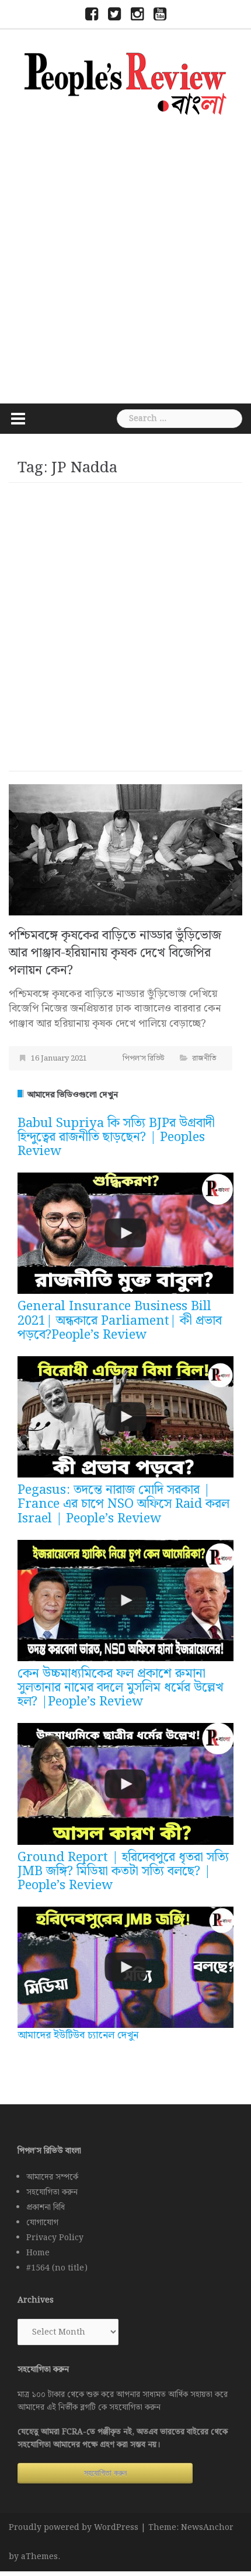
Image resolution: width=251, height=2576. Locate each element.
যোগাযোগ (42, 2223)
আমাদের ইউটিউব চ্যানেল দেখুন (78, 2035)
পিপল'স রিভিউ (144, 1059)
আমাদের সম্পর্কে (52, 2177)
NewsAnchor (207, 2528)
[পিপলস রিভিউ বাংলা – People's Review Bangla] (125, 82)
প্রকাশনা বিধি (46, 2208)
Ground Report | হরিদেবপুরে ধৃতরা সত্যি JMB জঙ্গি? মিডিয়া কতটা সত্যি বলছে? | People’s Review (123, 1871)
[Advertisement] (125, 258)
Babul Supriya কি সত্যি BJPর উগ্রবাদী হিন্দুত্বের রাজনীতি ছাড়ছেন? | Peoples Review (116, 1137)
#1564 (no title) (57, 2268)
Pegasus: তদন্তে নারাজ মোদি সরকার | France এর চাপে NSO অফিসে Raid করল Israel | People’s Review (123, 1504)
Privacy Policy (55, 2238)
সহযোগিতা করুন (52, 2192)
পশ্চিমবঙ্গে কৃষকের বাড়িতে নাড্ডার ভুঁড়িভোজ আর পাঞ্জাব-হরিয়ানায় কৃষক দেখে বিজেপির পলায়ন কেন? (115, 953)
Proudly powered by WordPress (74, 2528)
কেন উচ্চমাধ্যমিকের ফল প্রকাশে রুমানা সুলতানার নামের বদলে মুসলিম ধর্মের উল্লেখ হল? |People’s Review (121, 1688)
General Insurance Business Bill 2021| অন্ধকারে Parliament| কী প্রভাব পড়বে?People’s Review (120, 1320)
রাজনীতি (204, 1059)
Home (38, 2253)
